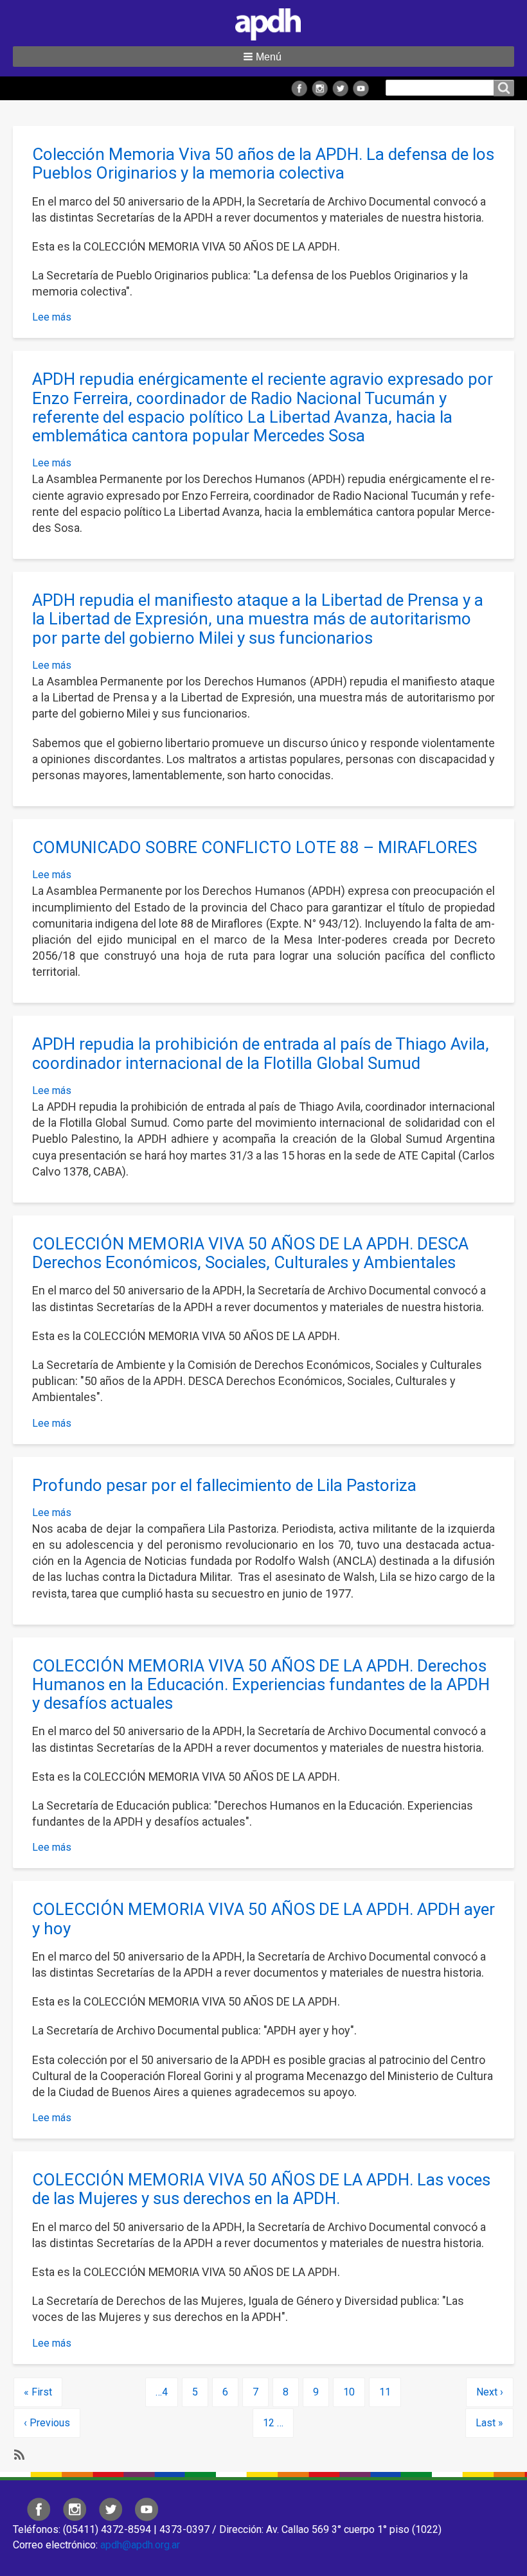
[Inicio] (263, 22)
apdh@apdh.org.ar (140, 2545)
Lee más (52, 317)
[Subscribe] (18, 2454)
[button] (263, 57)
